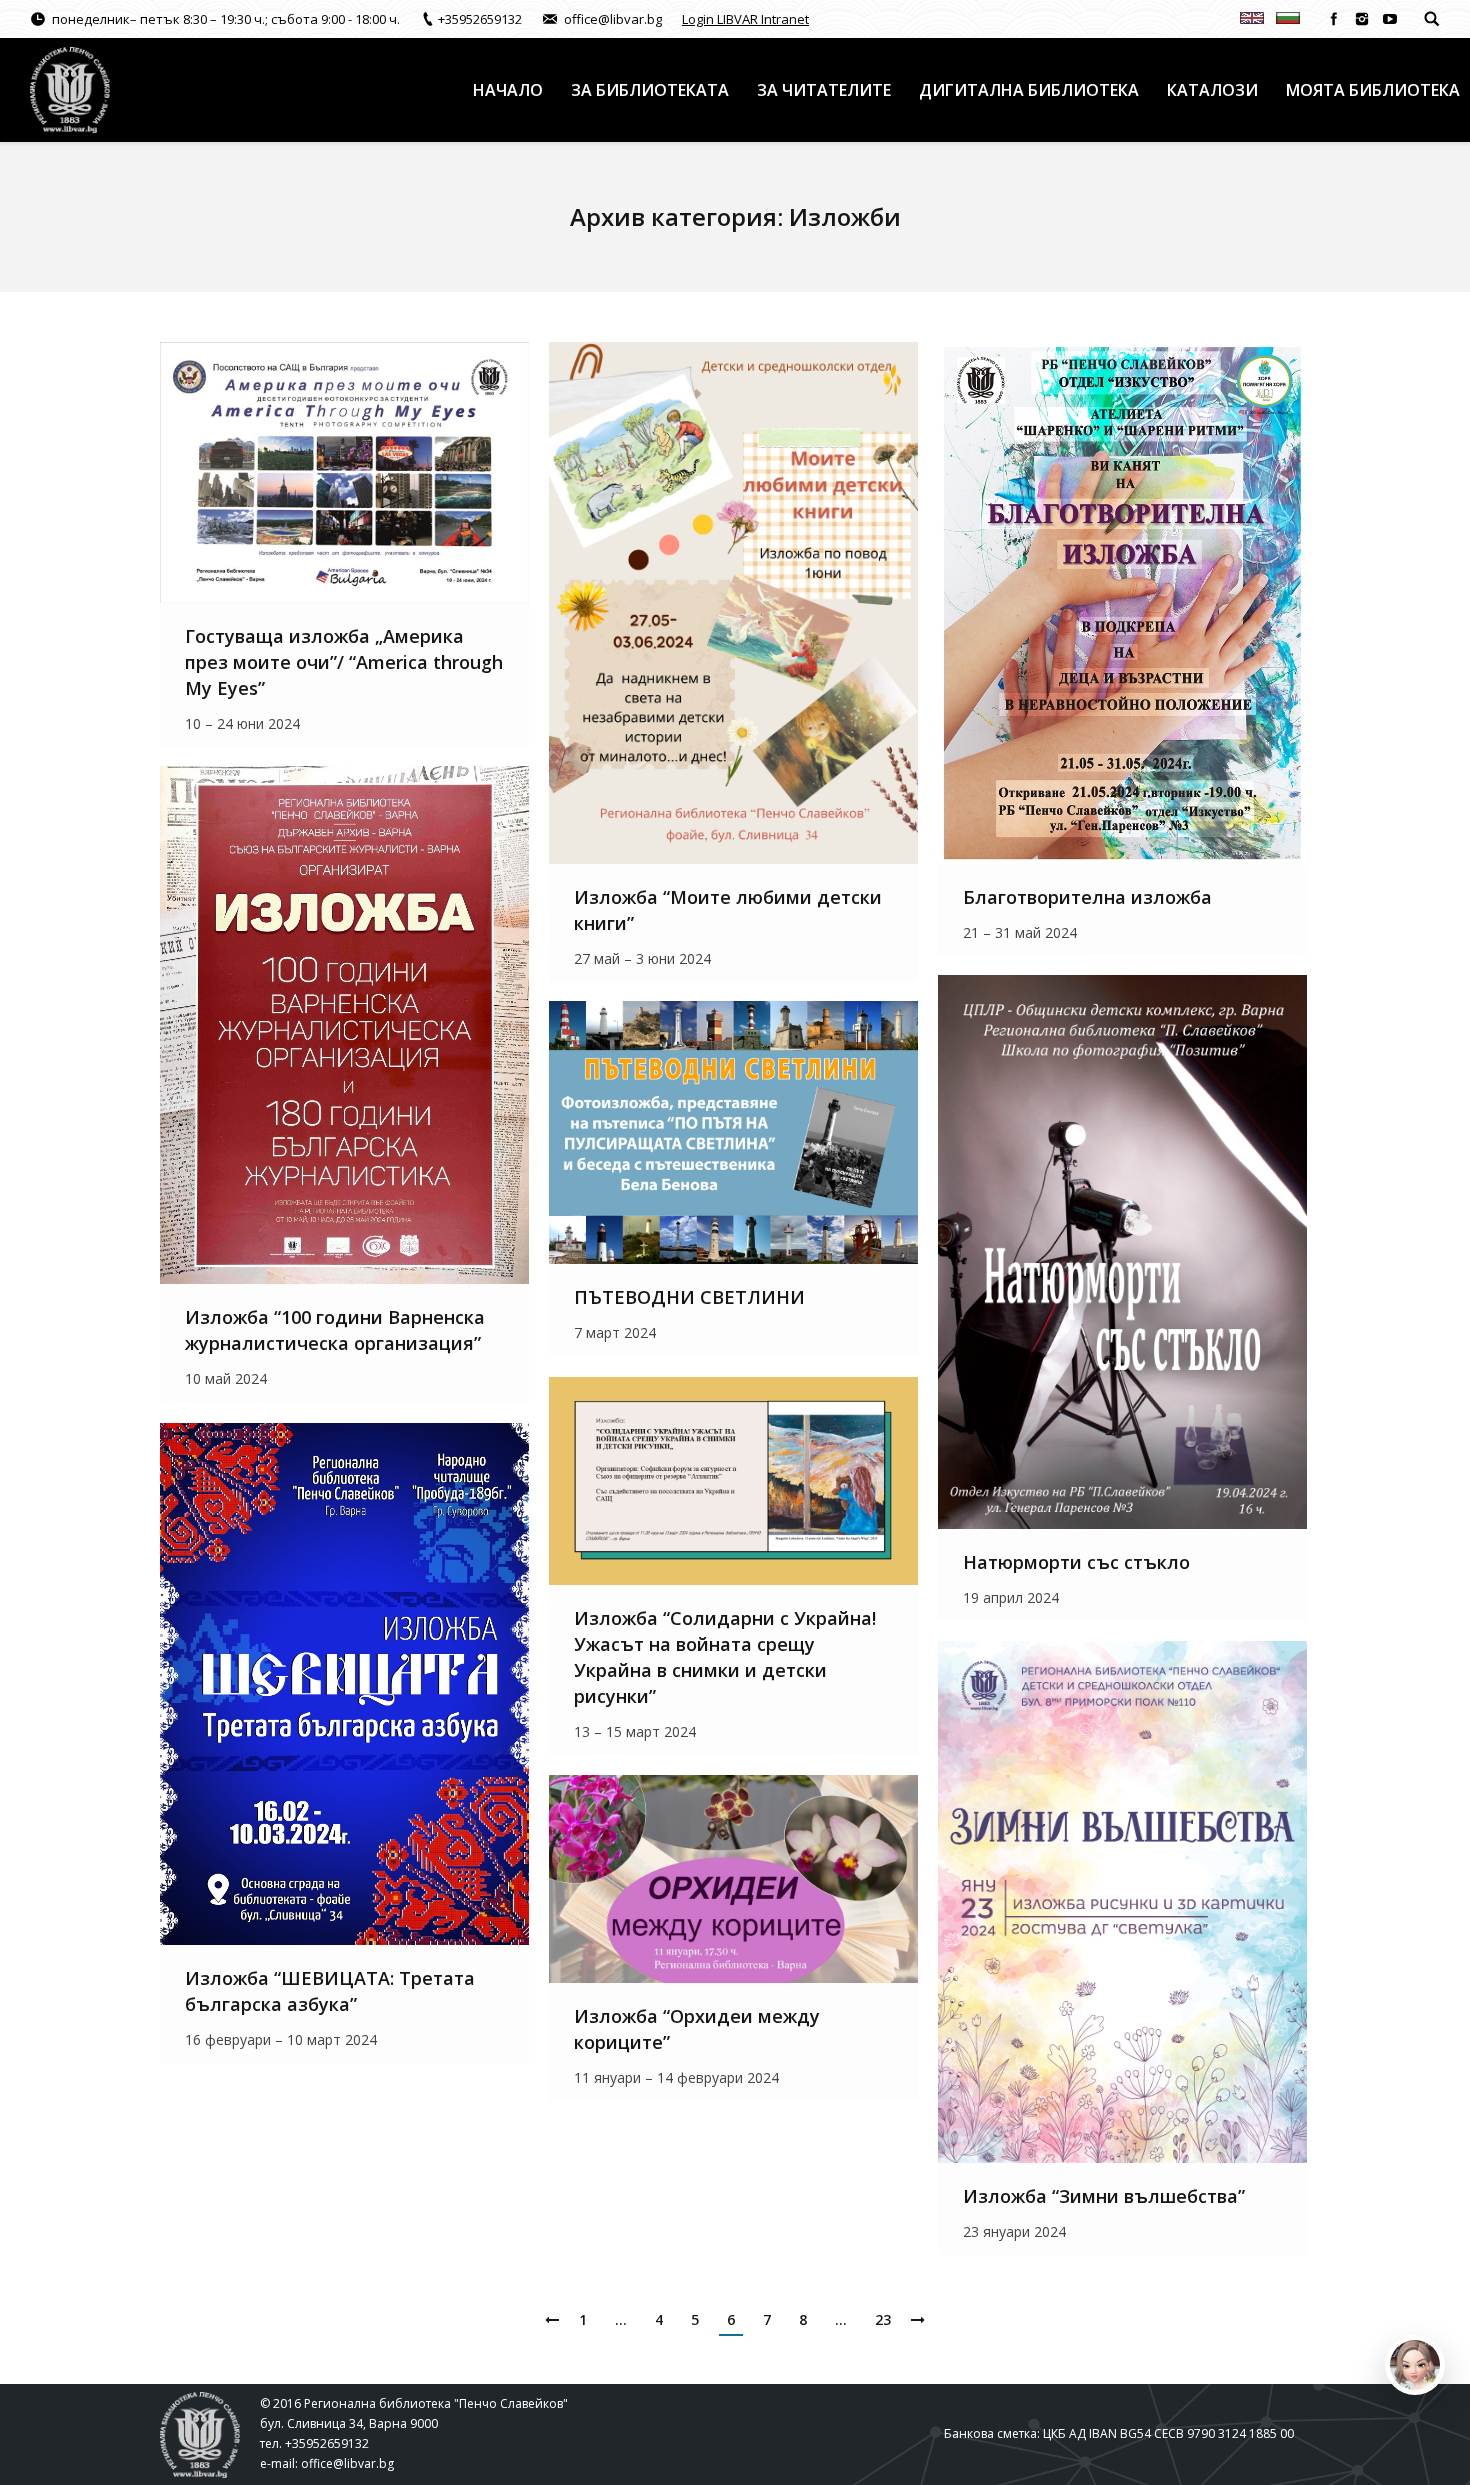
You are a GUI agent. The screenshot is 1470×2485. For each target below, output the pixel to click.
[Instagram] (1362, 19)
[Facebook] (1334, 19)
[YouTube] (1390, 19)
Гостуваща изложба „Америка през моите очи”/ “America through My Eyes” (344, 662)
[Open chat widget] (1415, 2365)
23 (883, 2319)
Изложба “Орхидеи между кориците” (697, 2029)
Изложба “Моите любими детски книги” (728, 910)
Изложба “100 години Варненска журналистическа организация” (335, 1330)
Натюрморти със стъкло (1076, 1562)
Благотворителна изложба (1087, 897)
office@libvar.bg (347, 2463)
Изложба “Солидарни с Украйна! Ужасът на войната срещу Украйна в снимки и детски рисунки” (725, 1657)
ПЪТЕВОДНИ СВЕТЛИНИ (689, 1297)
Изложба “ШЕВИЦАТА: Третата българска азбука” (330, 1991)
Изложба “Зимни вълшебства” (1104, 2196)
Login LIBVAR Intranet (745, 19)
